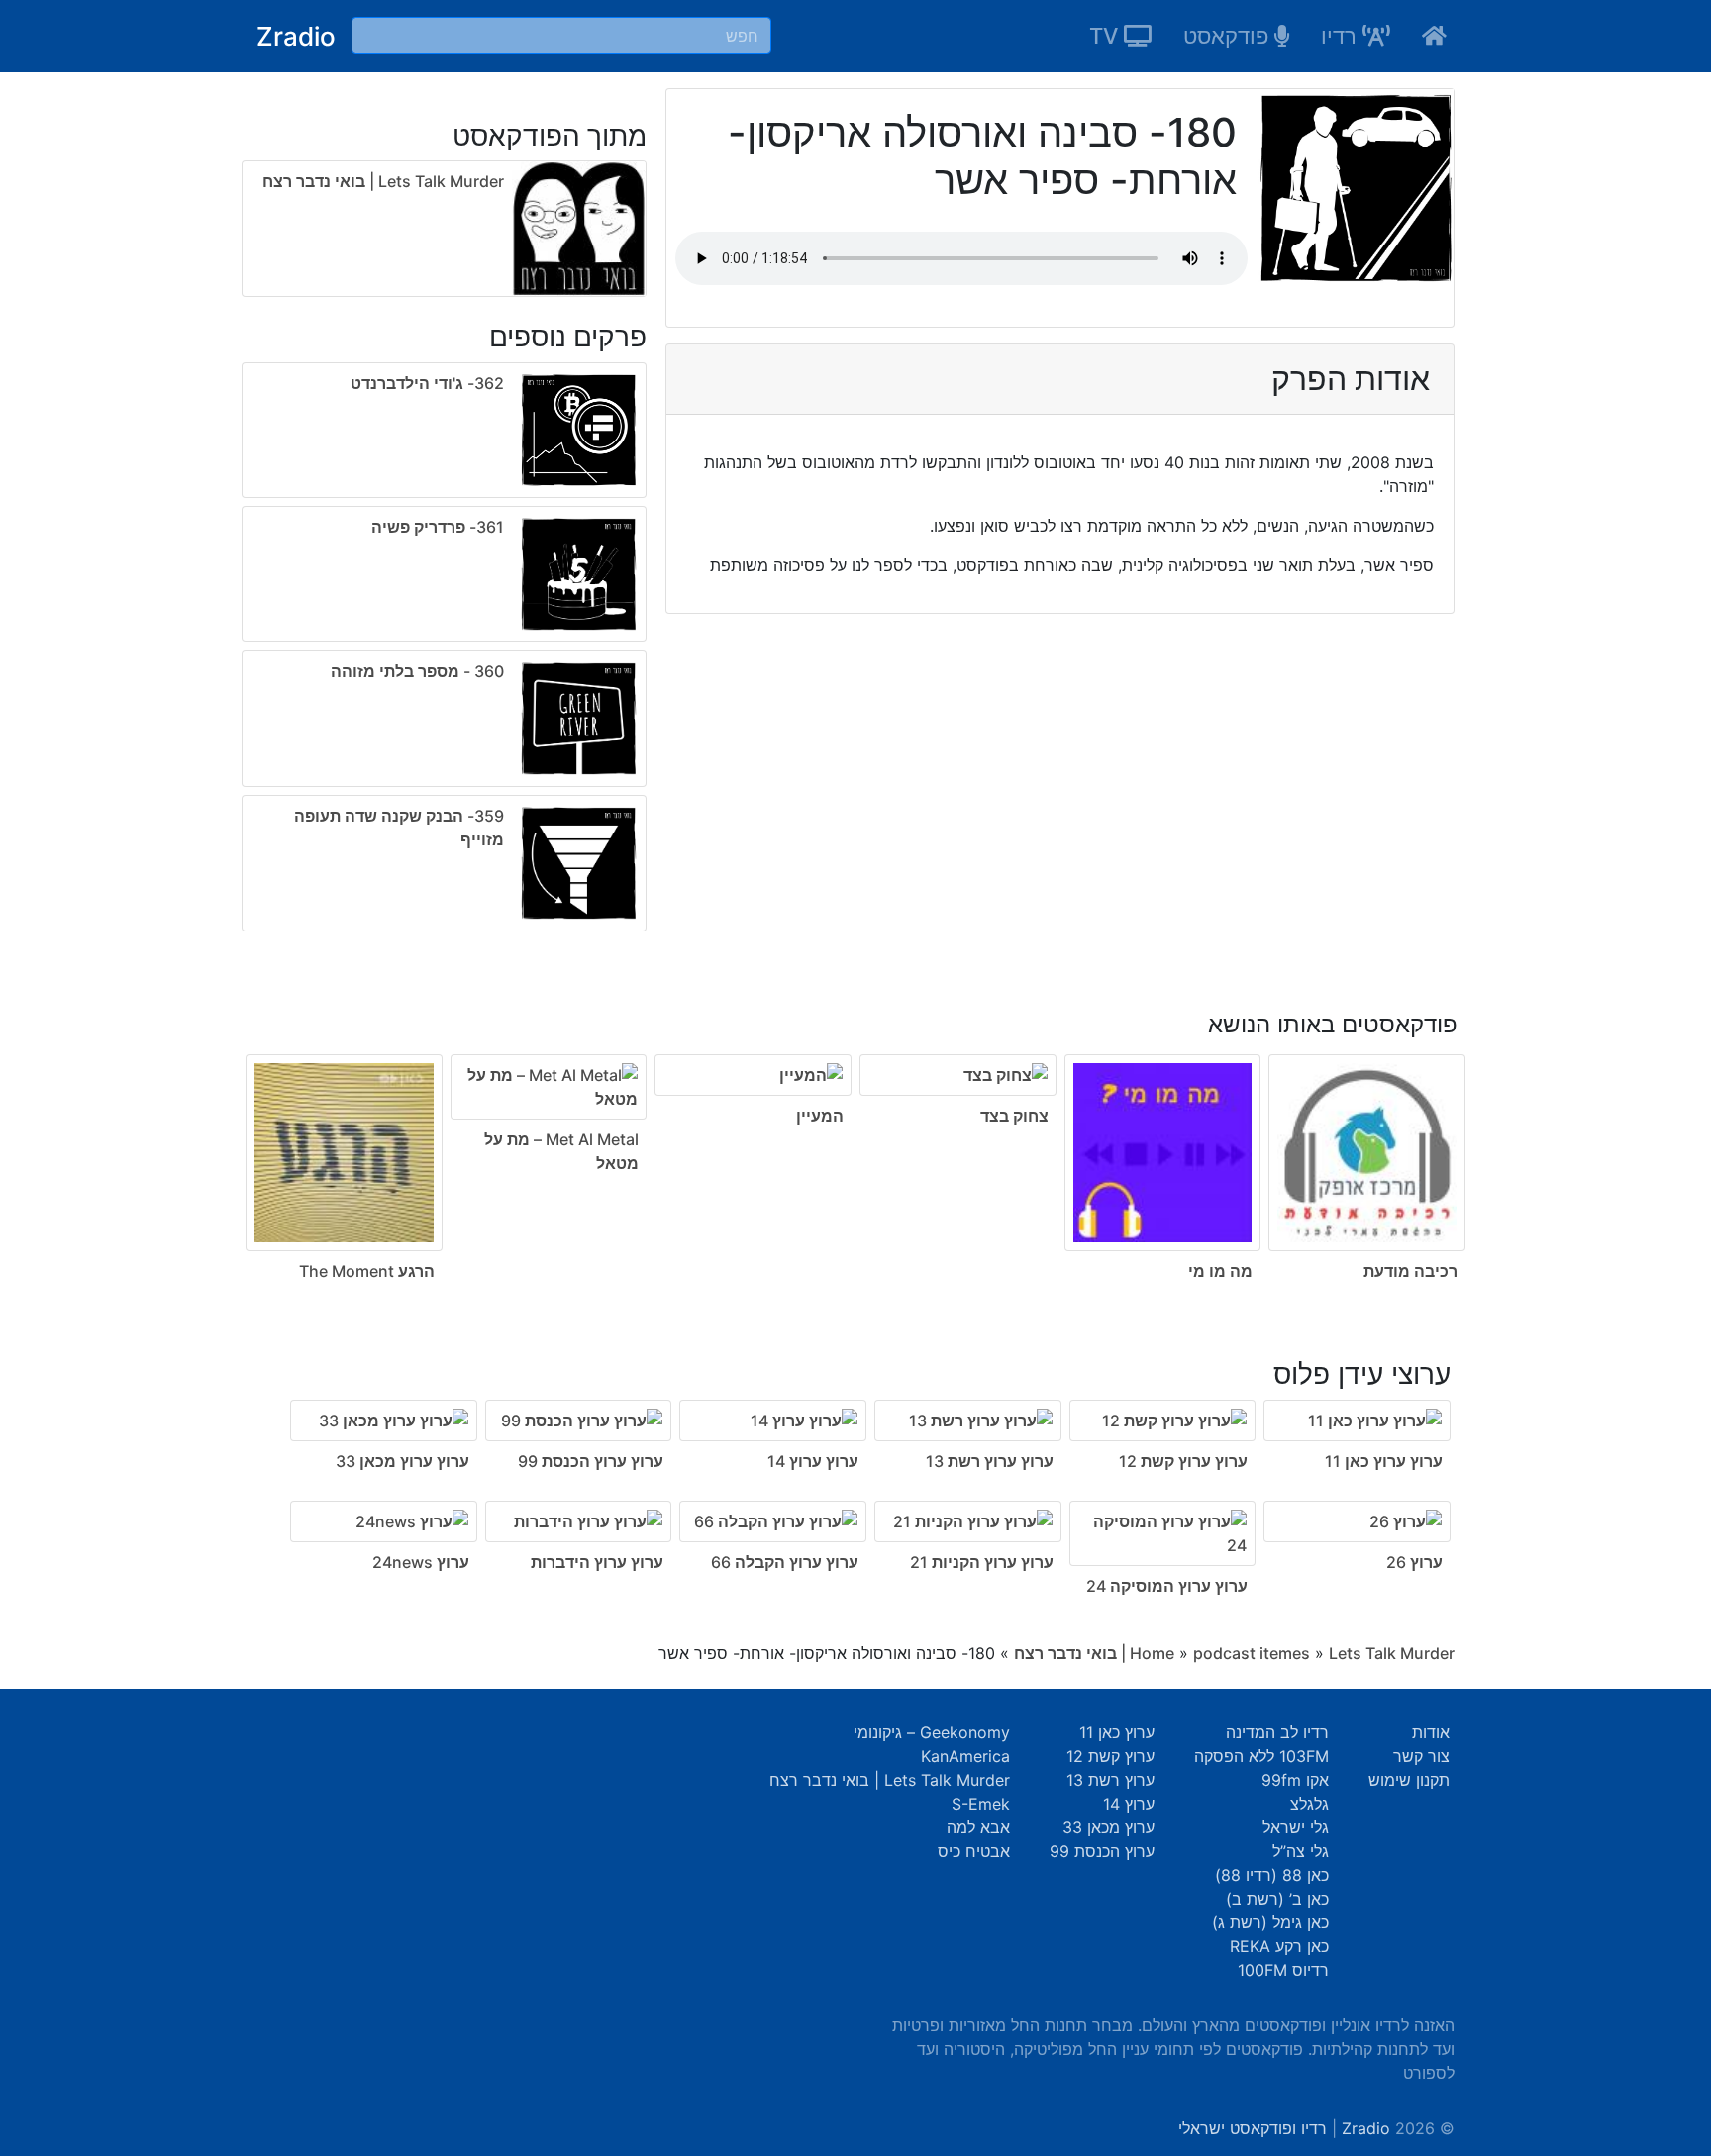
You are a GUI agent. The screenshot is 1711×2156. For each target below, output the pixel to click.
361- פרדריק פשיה (438, 527)
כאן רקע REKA (1279, 1946)
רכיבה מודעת (1410, 1271)
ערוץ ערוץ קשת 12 (1183, 1461)
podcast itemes (1252, 1653)
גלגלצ (1309, 1804)
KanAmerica (965, 1756)
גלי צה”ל (1301, 1851)
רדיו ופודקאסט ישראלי (1253, 2128)
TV (1107, 36)
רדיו (1342, 36)
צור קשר (1421, 1756)
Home (1152, 1653)
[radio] (444, 651)
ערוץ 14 (1129, 1804)
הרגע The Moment (367, 1271)
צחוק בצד (1014, 1116)
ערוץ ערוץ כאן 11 (1384, 1461)
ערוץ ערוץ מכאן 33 (403, 1461)
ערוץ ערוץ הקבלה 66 (785, 1562)
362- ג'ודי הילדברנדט (427, 383)
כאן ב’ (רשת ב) (1277, 1899)
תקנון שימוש (1409, 1780)
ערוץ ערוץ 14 (813, 1461)
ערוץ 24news (421, 1562)
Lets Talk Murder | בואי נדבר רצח (383, 181)
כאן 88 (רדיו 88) (1272, 1875)
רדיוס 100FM (1283, 1970)
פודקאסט (1229, 36)
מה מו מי (1220, 1271)
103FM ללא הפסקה (1261, 1756)
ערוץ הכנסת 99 (1102, 1851)
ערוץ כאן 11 (1117, 1732)
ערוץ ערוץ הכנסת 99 (591, 1461)
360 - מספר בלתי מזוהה (417, 671)
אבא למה (978, 1827)
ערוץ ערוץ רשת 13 (990, 1461)
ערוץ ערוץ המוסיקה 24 (1167, 1586)
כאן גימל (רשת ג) (1270, 1922)
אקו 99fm (1295, 1780)
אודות (1431, 1732)
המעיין (820, 1116)
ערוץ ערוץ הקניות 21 (982, 1562)
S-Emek (981, 1804)
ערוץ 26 (1414, 1562)
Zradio (296, 36)
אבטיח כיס (974, 1851)
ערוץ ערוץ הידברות (597, 1562)
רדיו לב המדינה (1277, 1732)
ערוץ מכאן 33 (1108, 1827)
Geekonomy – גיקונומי (932, 1732)
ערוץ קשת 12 (1110, 1756)
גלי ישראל (1296, 1827)
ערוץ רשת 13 (1110, 1780)
